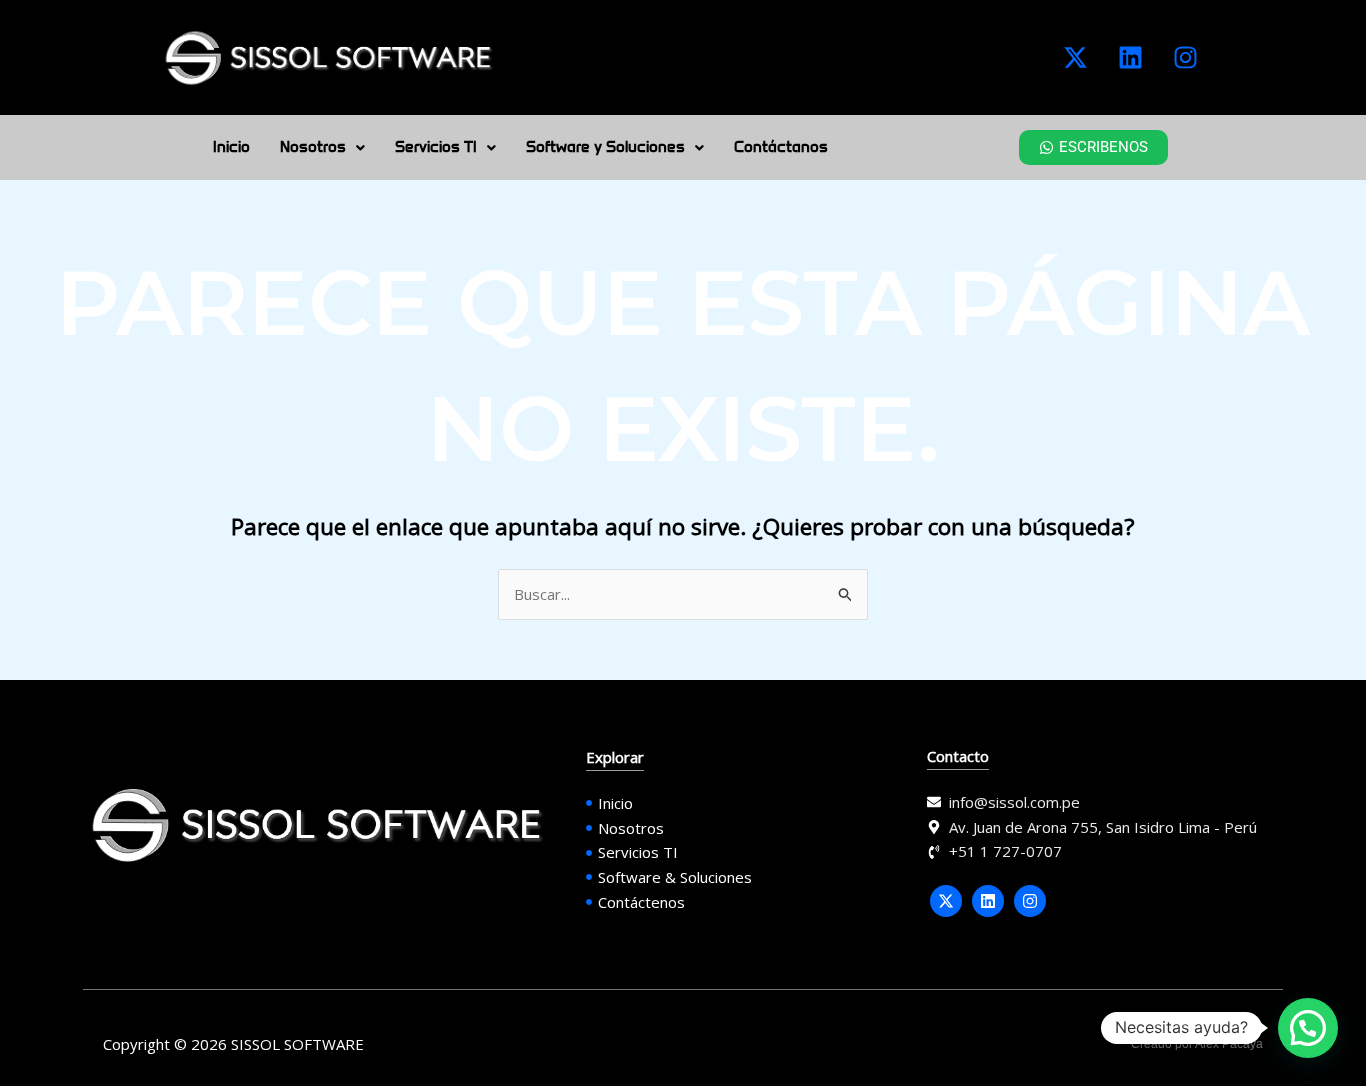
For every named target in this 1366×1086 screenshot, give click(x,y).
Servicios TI (436, 147)
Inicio (231, 147)
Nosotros (313, 147)
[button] (322, 147)
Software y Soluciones (605, 147)
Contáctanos (781, 147)
